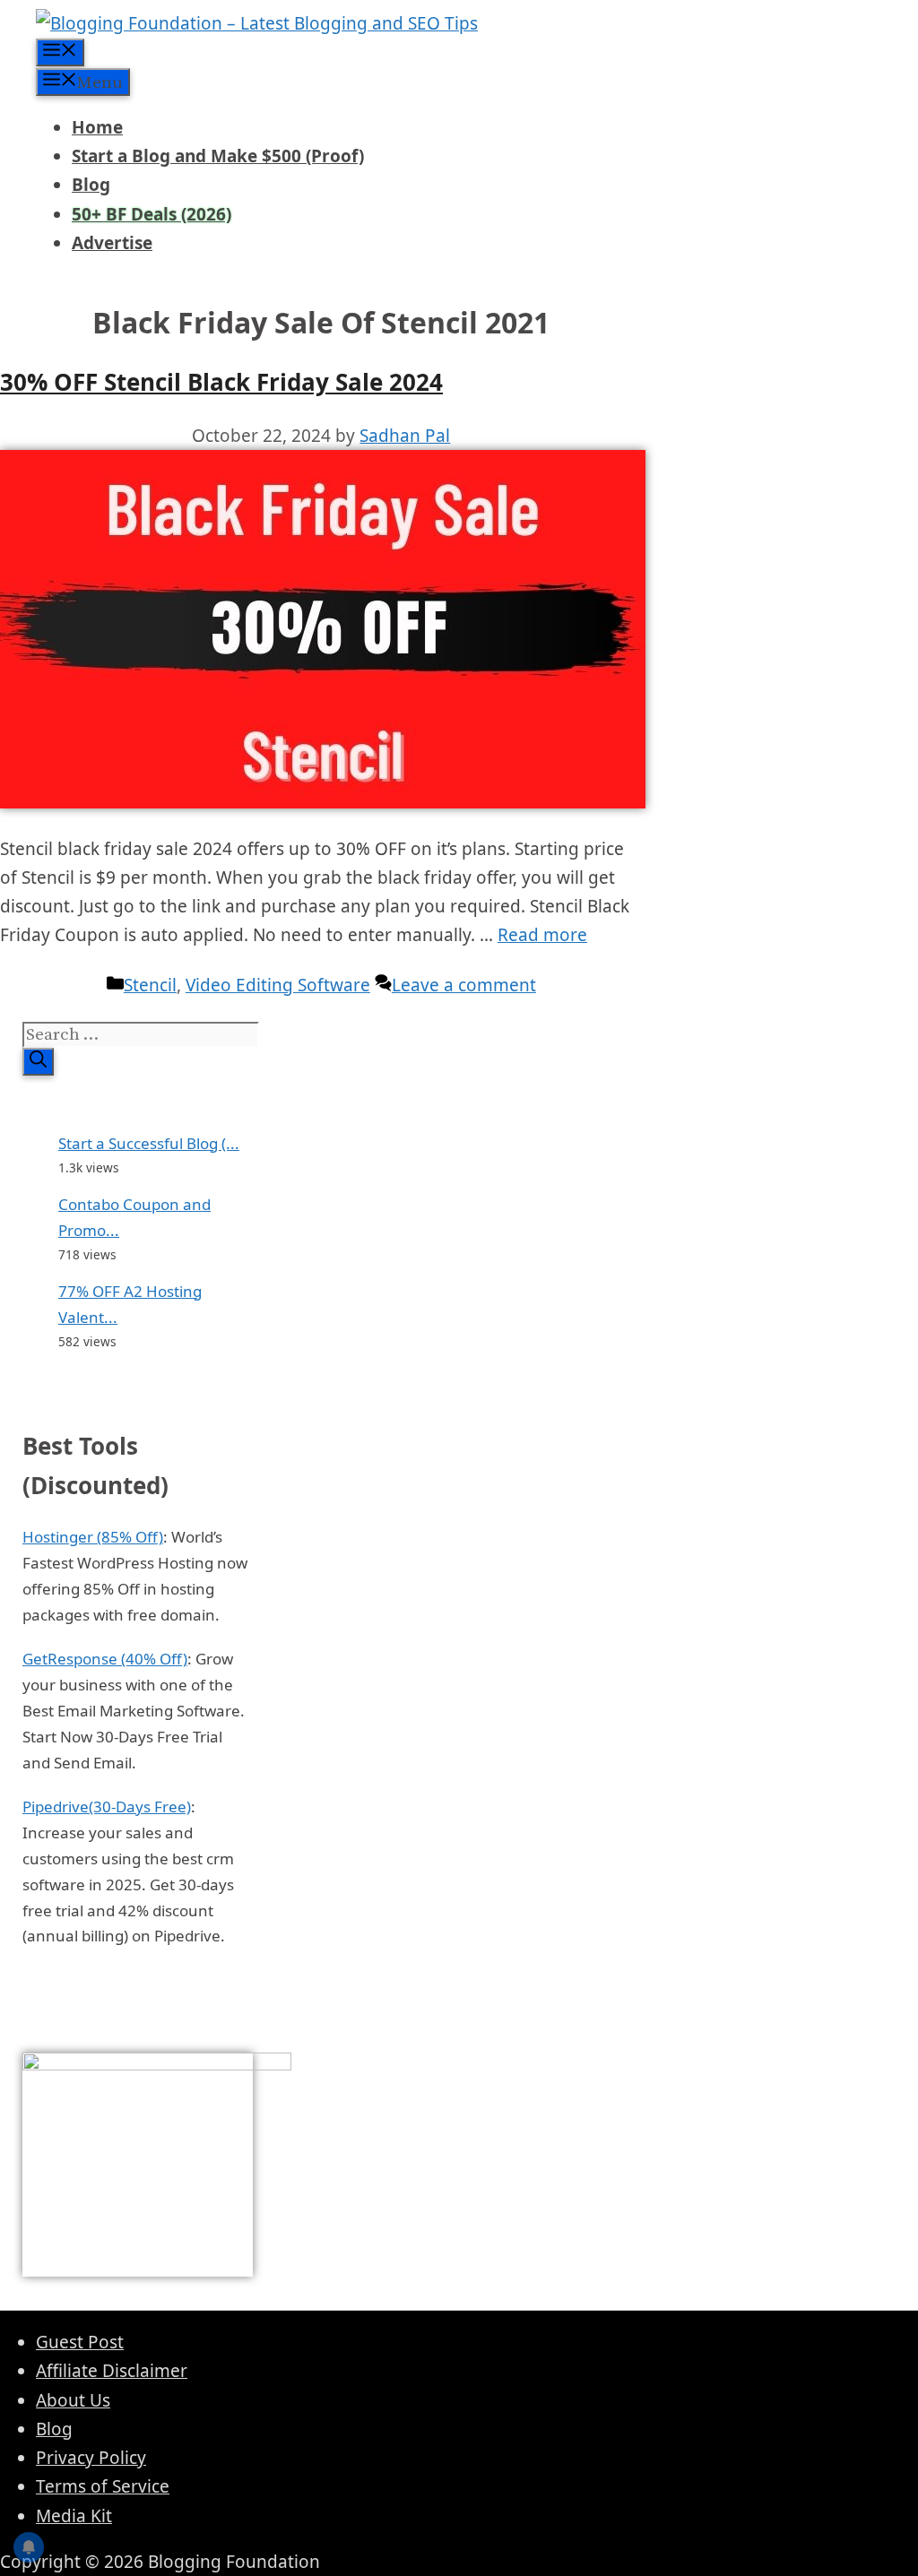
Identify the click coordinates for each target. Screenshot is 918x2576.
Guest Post (80, 2342)
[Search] (38, 1062)
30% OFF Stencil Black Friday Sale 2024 (221, 382)
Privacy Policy (91, 2458)
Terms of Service (103, 2486)
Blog (91, 185)
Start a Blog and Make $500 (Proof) (218, 156)
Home (97, 127)
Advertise (112, 243)
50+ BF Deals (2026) (152, 214)
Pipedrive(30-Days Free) (107, 1807)
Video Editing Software (278, 985)
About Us (73, 2400)
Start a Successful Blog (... (149, 1143)
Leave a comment (464, 985)
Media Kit (74, 2516)
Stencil (150, 985)
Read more (542, 935)
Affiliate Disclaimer (112, 2371)
